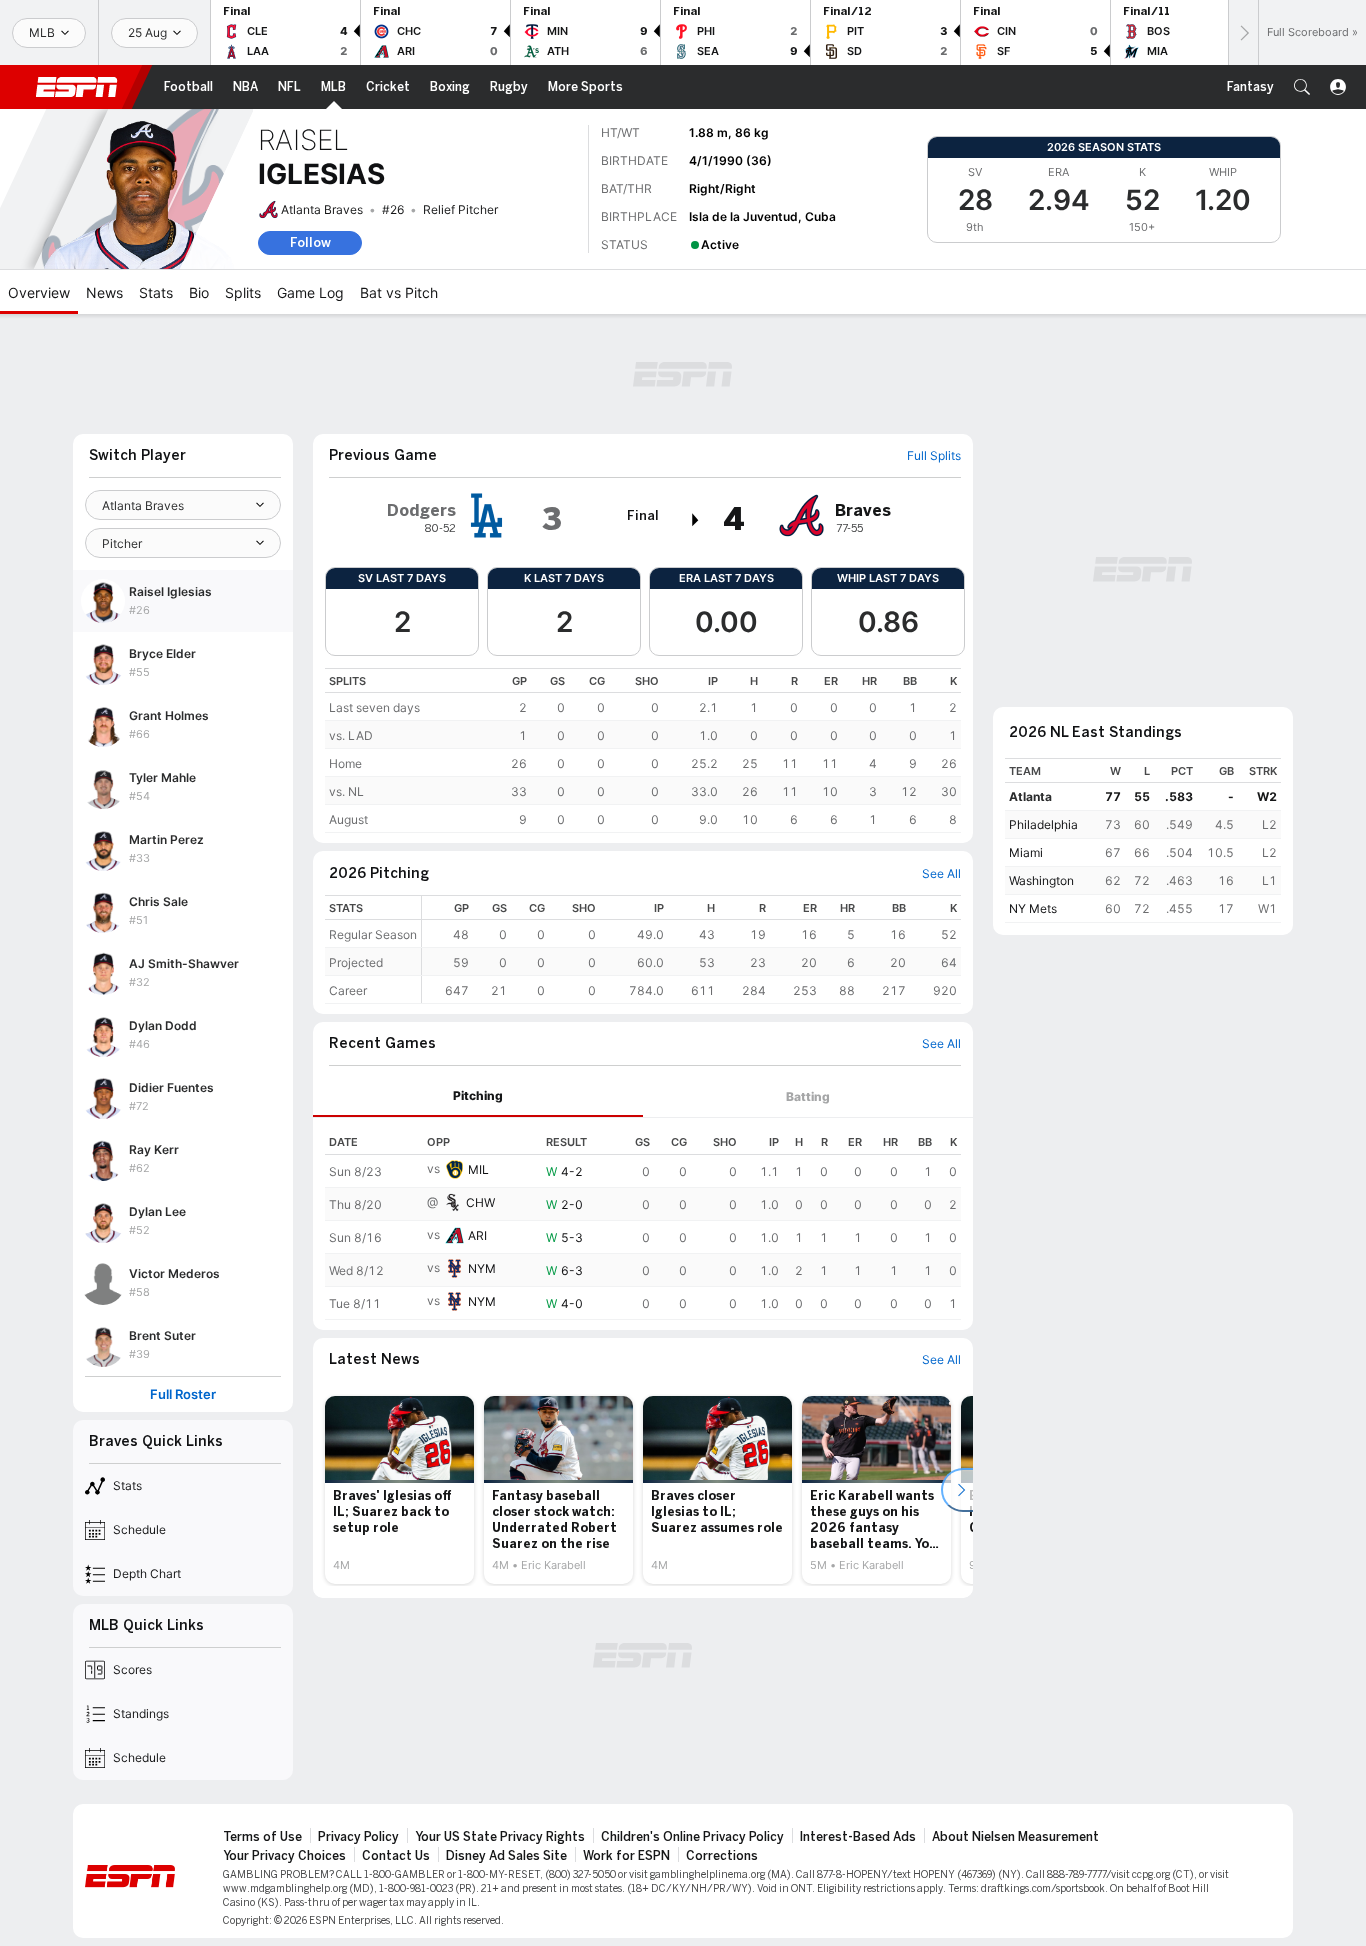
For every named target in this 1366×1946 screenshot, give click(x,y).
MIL (478, 1169)
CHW (480, 1202)
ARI (477, 1235)
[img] (696, 520)
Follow (310, 242)
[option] (399, 1490)
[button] (1302, 87)
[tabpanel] (643, 1219)
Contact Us (396, 1856)
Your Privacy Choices (284, 1856)
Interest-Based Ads (858, 1837)
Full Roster (183, 1394)
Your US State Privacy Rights (500, 1837)
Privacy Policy (358, 1837)
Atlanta (1030, 796)
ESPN (77, 87)
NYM (482, 1268)
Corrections (722, 1856)
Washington (1041, 880)
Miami (1026, 852)
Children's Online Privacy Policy (692, 1837)
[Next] (1243, 32)
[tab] (478, 1096)
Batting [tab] (808, 1096)
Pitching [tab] (478, 1095)
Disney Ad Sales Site (506, 1856)
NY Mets (1033, 908)
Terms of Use (262, 1837)
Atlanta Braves (322, 209)
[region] (643, 750)
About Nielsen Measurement (1015, 1837)
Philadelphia (1043, 824)
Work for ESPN (626, 1856)
